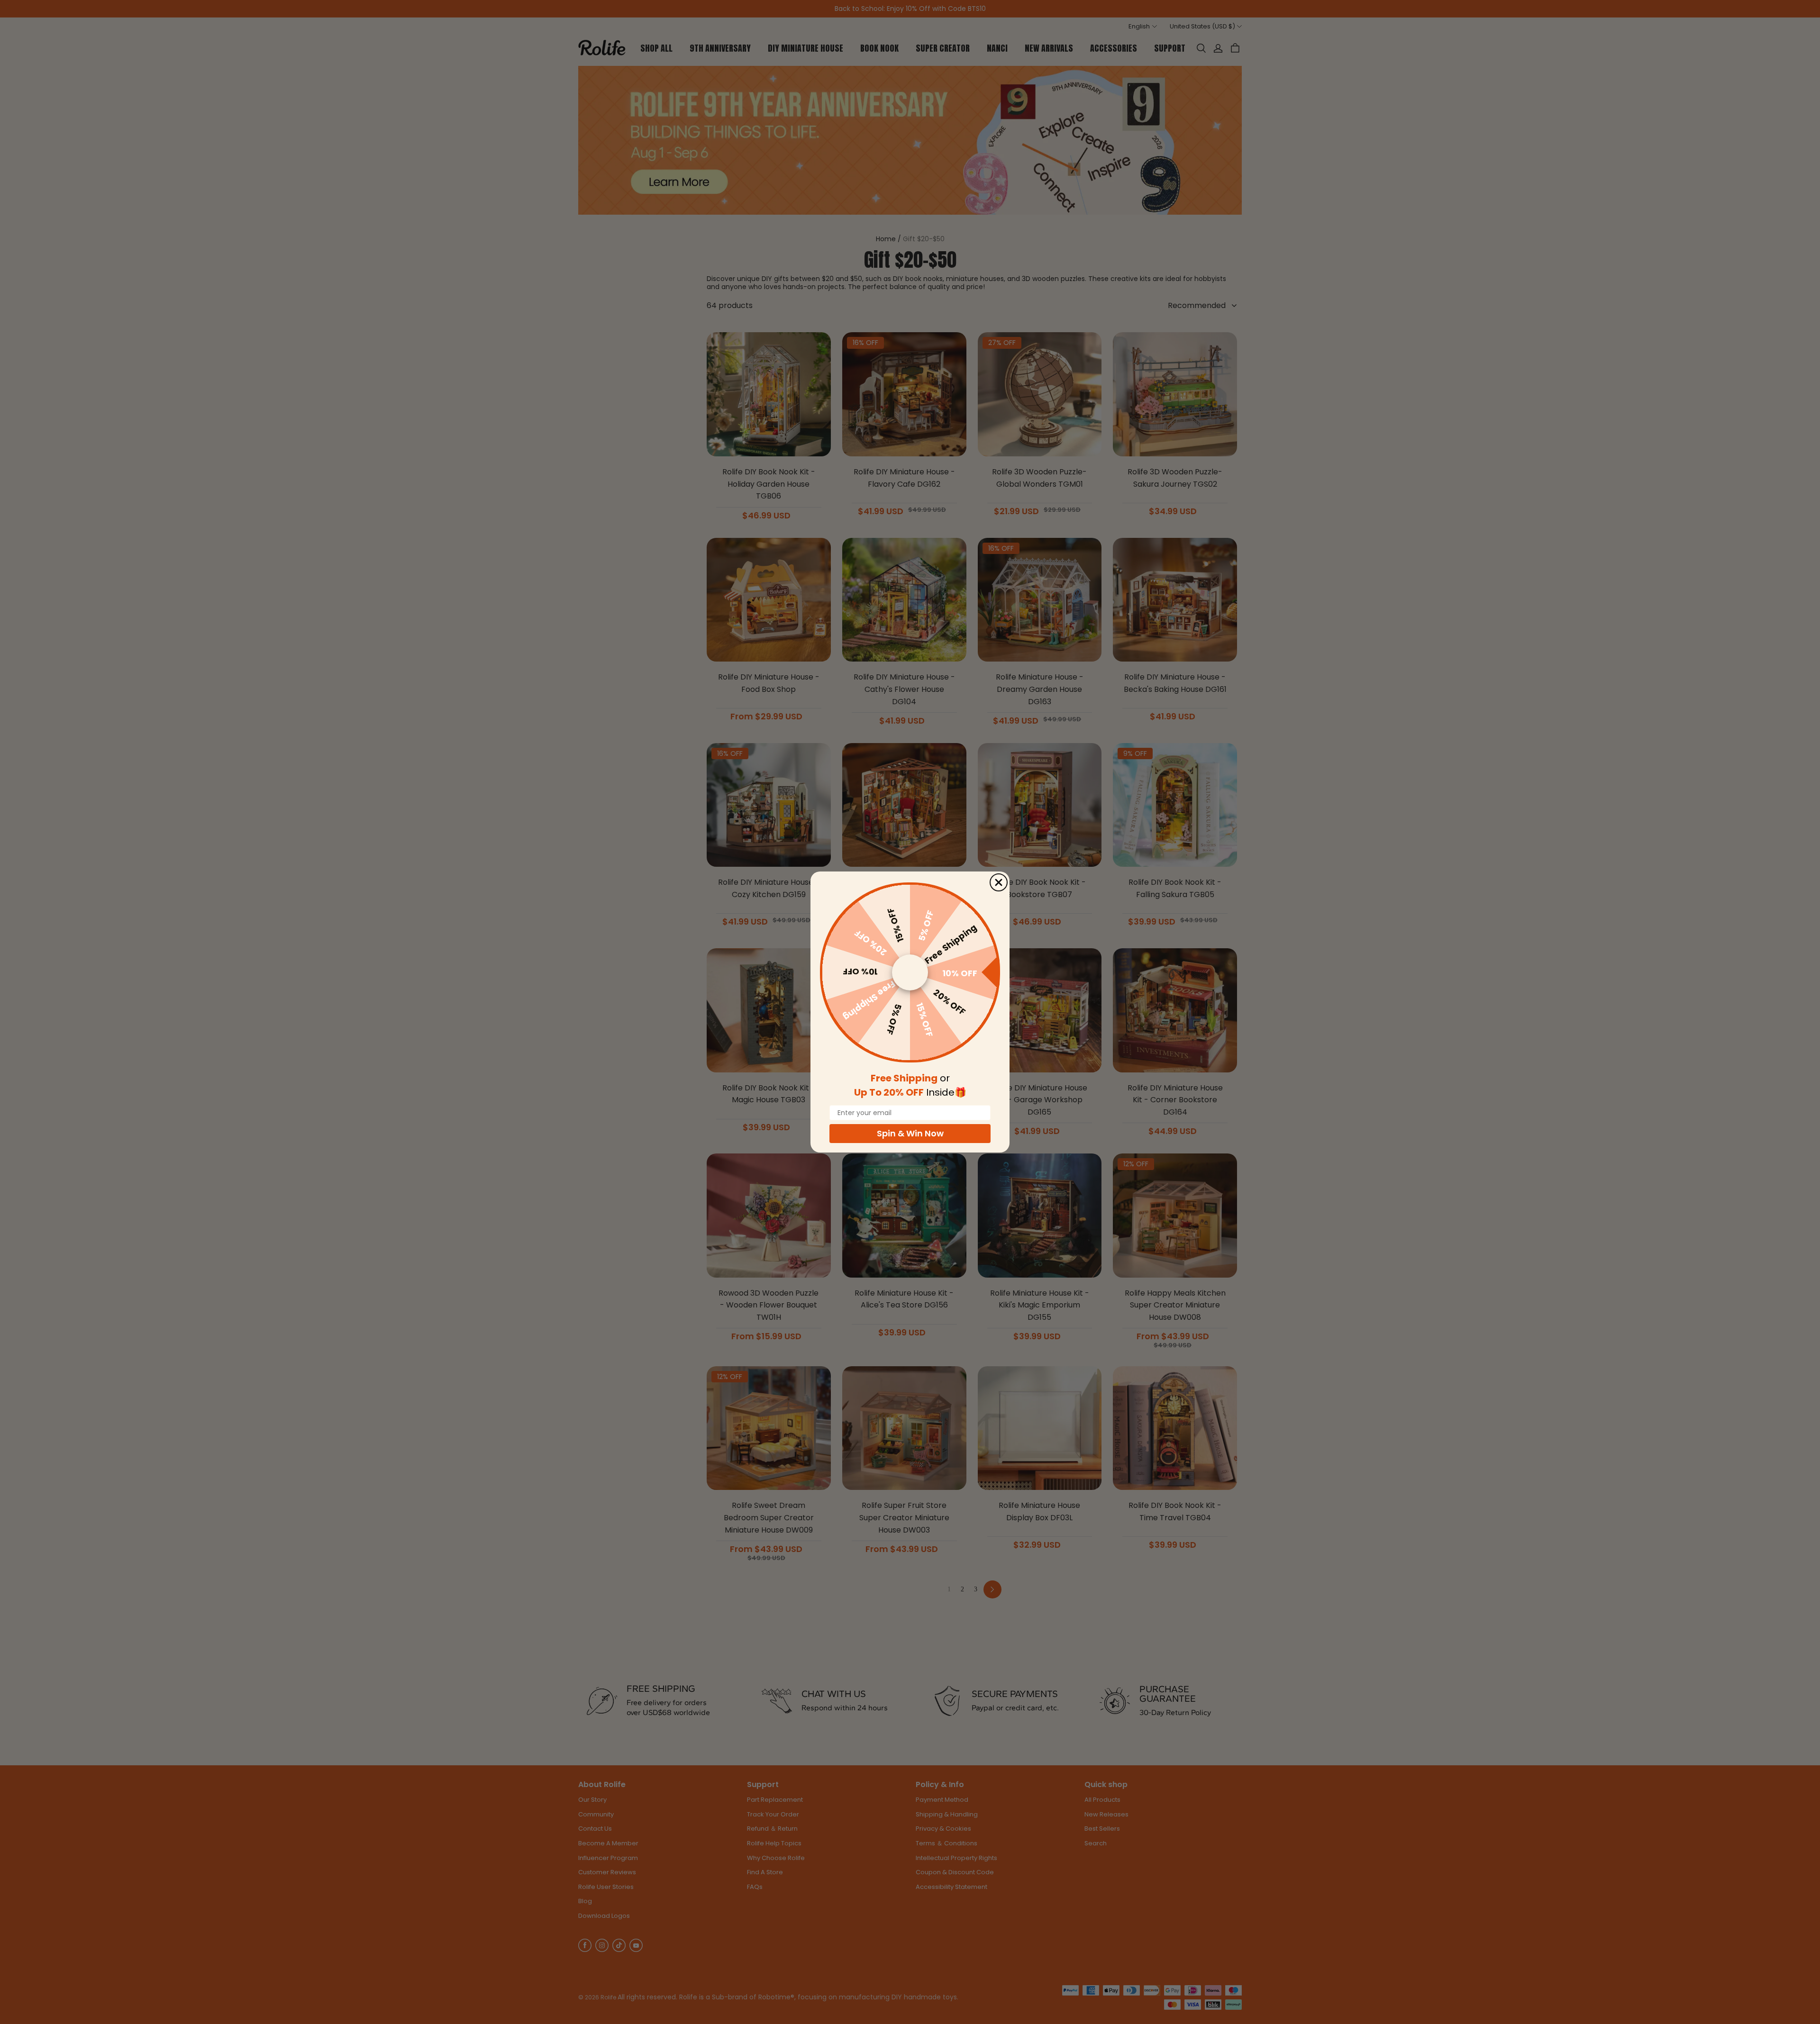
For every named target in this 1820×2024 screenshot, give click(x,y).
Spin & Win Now (910, 1133)
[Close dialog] (999, 882)
